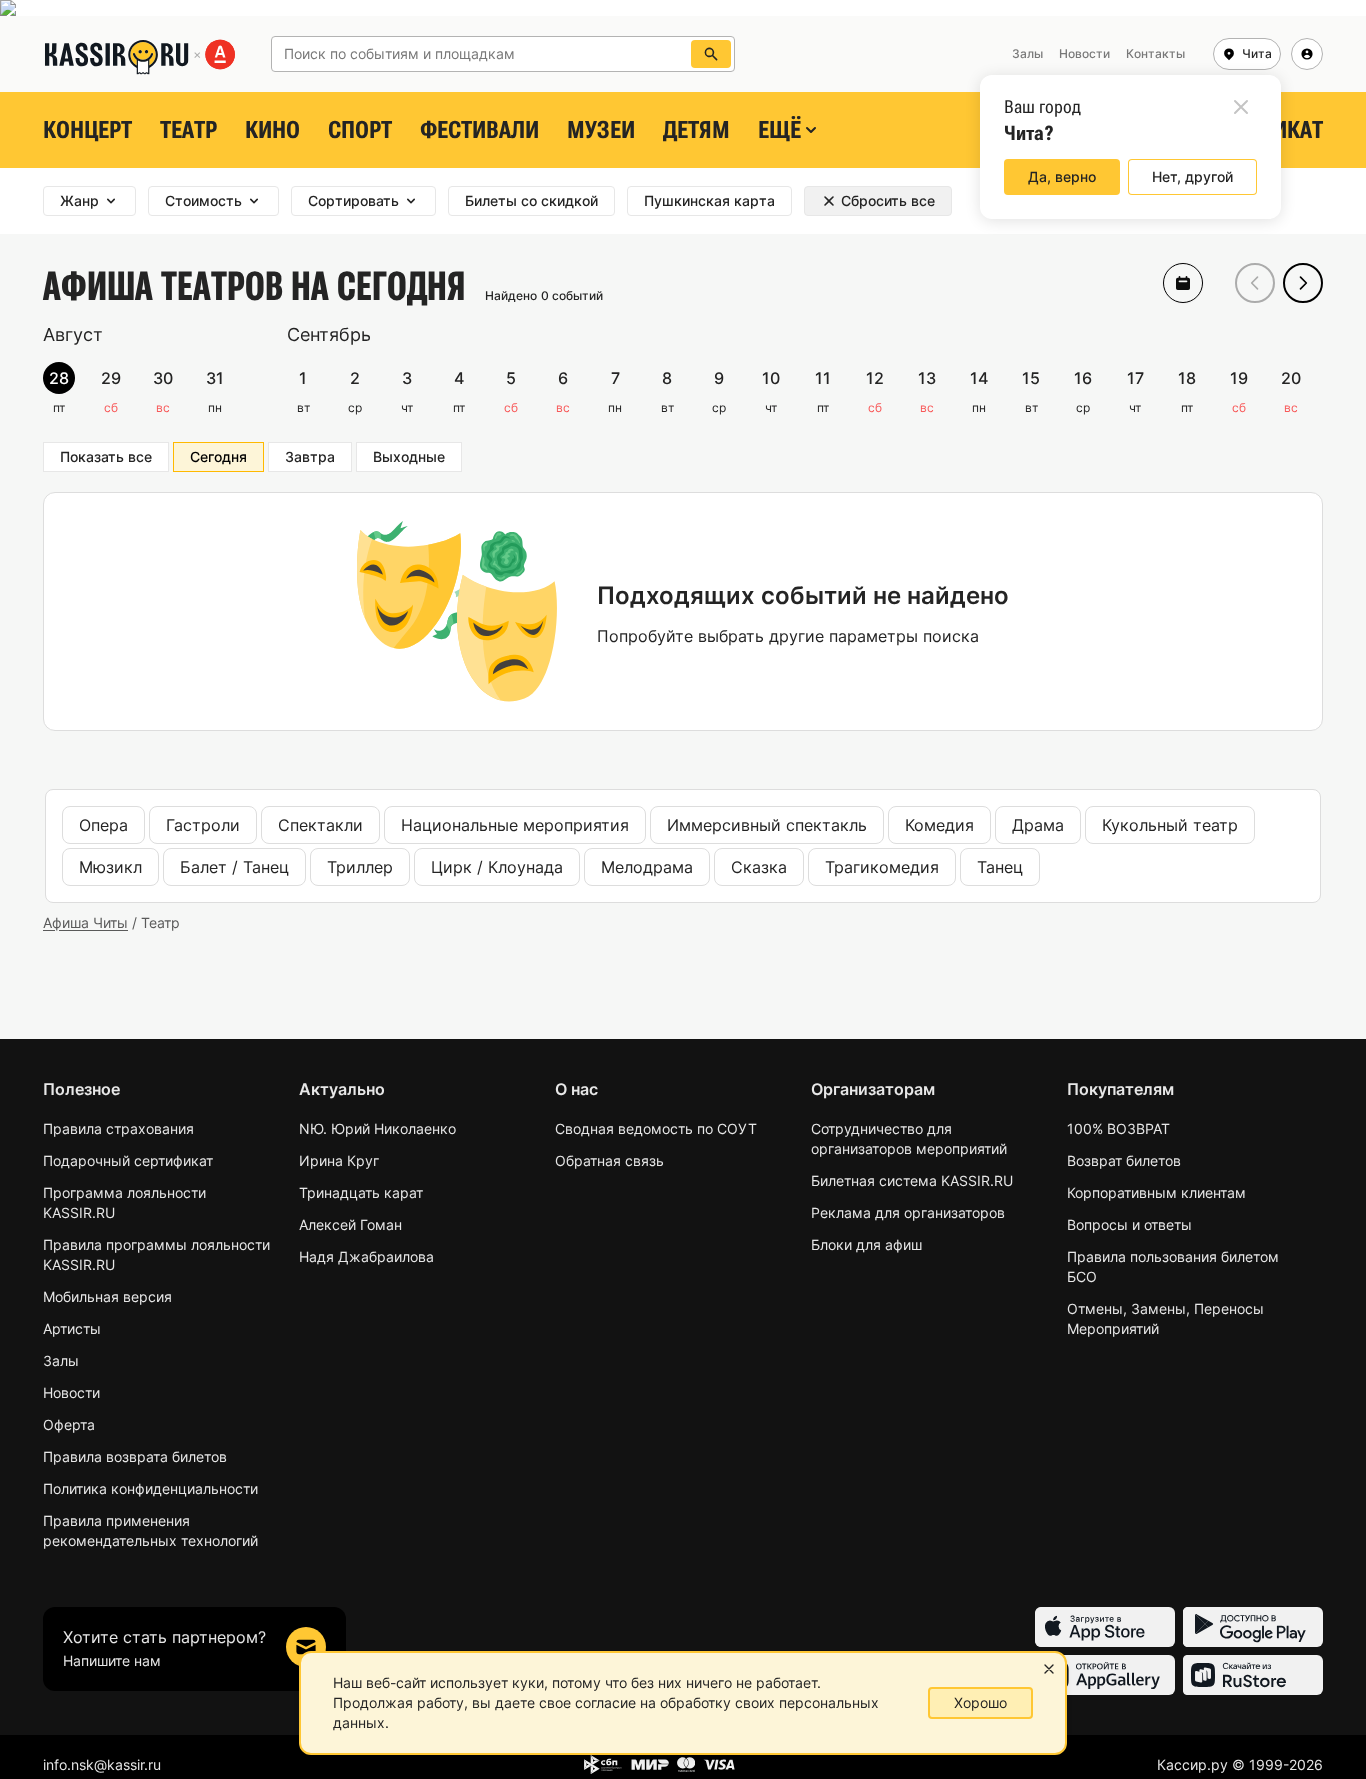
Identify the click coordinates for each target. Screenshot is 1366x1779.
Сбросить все (888, 200)
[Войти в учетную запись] (1307, 54)
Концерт (87, 130)
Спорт (360, 130)
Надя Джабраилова (366, 1256)
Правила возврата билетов (135, 1456)
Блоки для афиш (866, 1244)
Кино (272, 130)
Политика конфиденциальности (150, 1488)
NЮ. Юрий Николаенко (377, 1128)
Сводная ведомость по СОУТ (656, 1128)
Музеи (601, 130)
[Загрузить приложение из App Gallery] (1105, 1675)
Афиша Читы (85, 922)
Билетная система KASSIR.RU (912, 1180)
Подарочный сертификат (128, 1160)
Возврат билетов (1124, 1160)
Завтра (310, 456)
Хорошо (980, 1702)
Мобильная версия (107, 1296)
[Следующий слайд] (1303, 283)
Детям (696, 130)
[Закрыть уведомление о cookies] (1049, 1669)
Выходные (409, 456)
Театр (188, 130)
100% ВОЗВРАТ (1118, 1128)
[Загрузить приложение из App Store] (1105, 1627)
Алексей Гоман (350, 1224)
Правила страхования (118, 1128)
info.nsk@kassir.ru (102, 1764)
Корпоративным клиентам (1156, 1192)
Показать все (106, 456)
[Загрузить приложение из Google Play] (1253, 1627)
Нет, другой (1192, 176)
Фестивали (479, 130)
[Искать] (711, 54)
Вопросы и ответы (1129, 1224)
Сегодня (218, 456)
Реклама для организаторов (908, 1212)
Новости (71, 1392)
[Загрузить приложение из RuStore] (1253, 1675)
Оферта (69, 1424)
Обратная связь (609, 1160)
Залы (61, 1360)
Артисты (72, 1328)
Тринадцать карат (361, 1192)
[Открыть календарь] (1183, 283)
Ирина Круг (339, 1160)
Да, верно (1062, 176)
